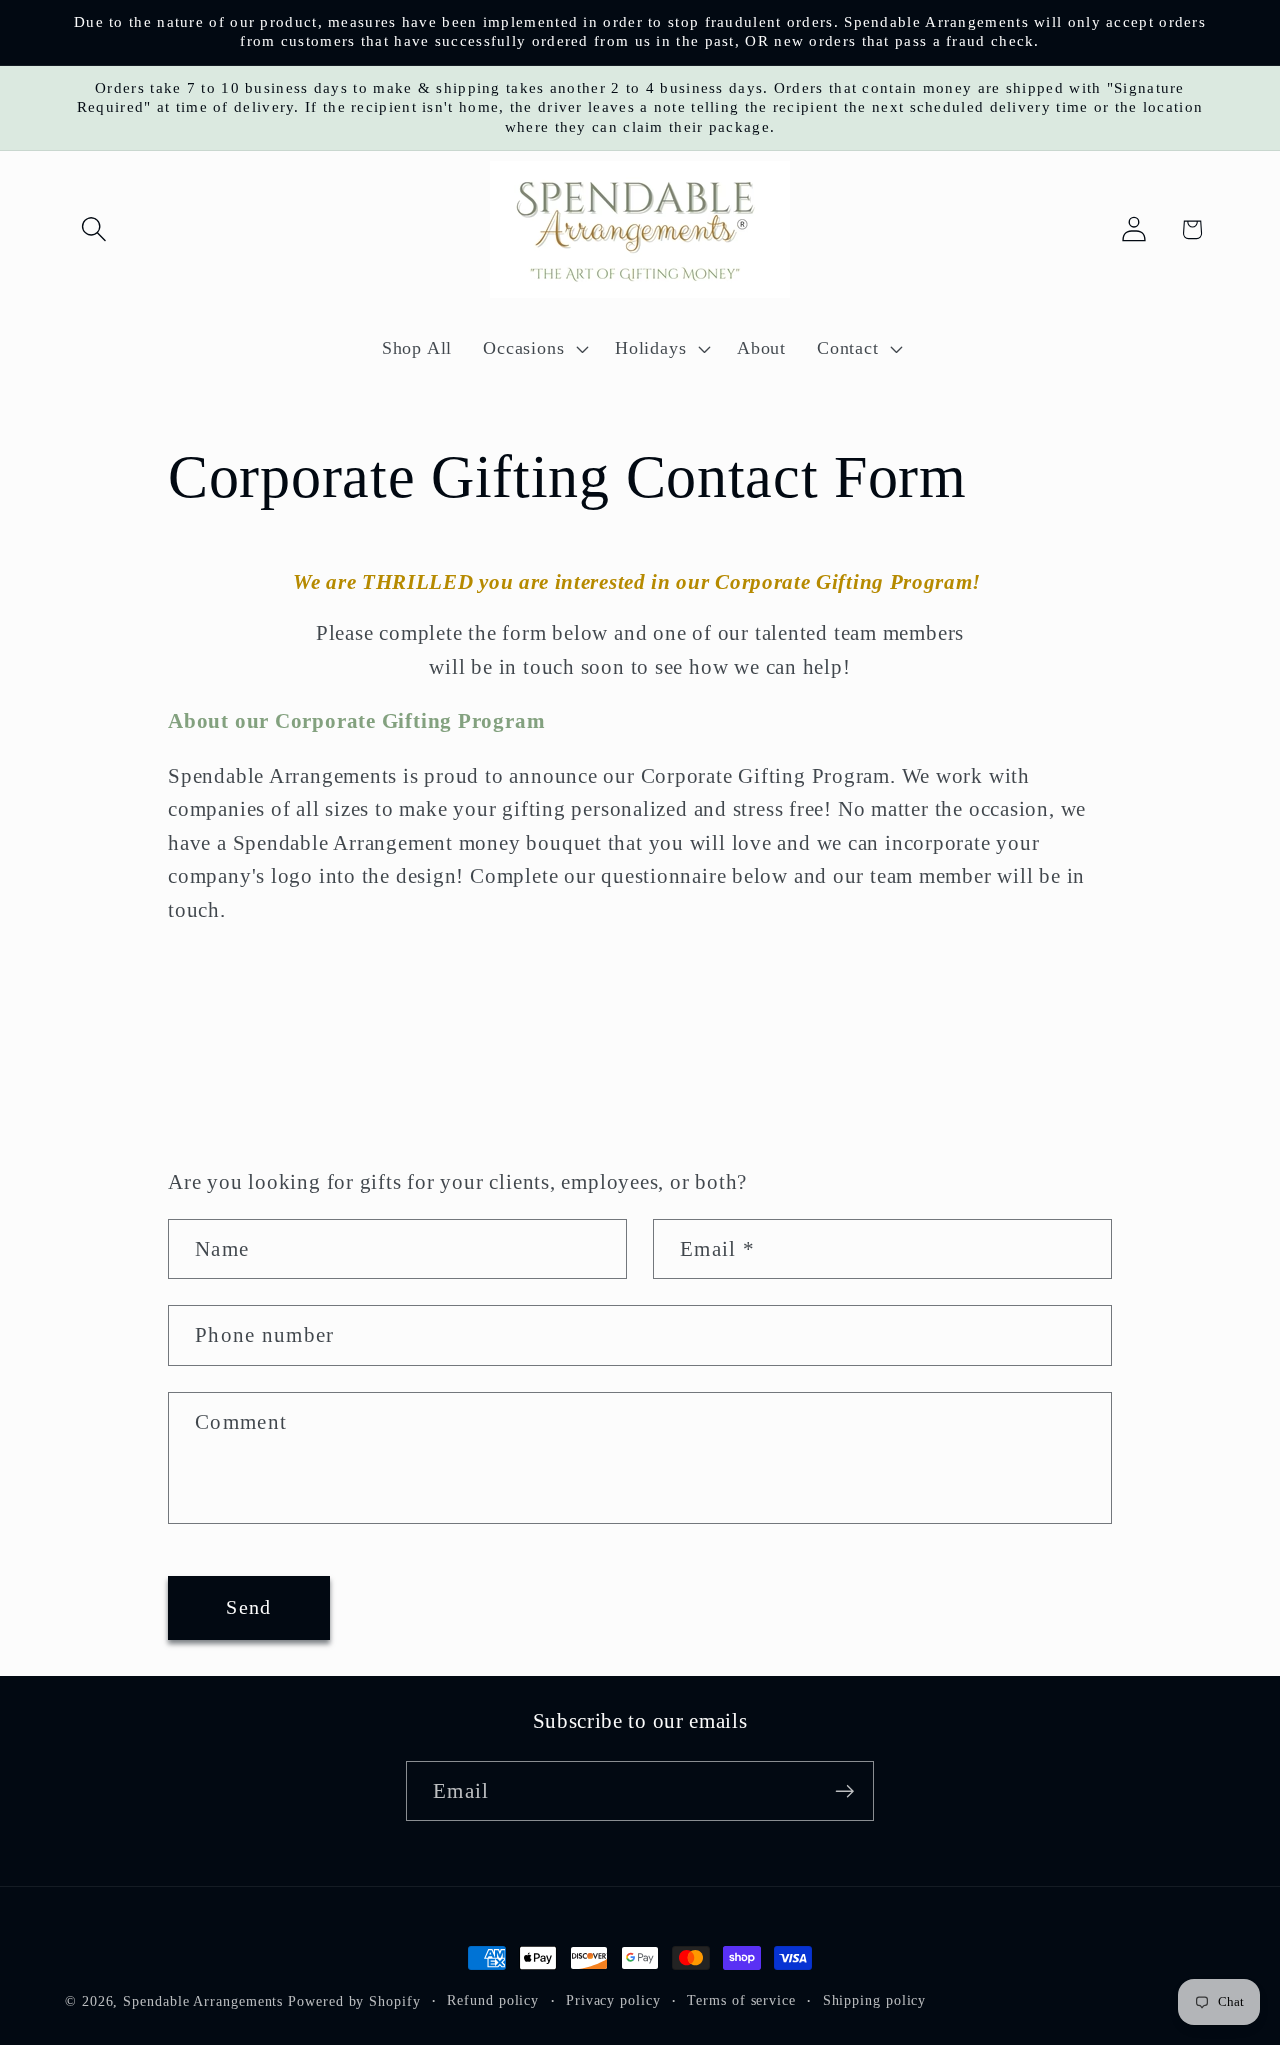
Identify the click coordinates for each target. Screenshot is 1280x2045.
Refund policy (493, 2000)
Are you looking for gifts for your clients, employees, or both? (457, 1181)
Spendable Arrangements (203, 2001)
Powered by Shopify (354, 2001)
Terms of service (741, 2000)
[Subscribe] (844, 1791)
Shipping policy (875, 2000)
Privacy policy (613, 2000)
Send (248, 1607)
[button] (93, 229)
